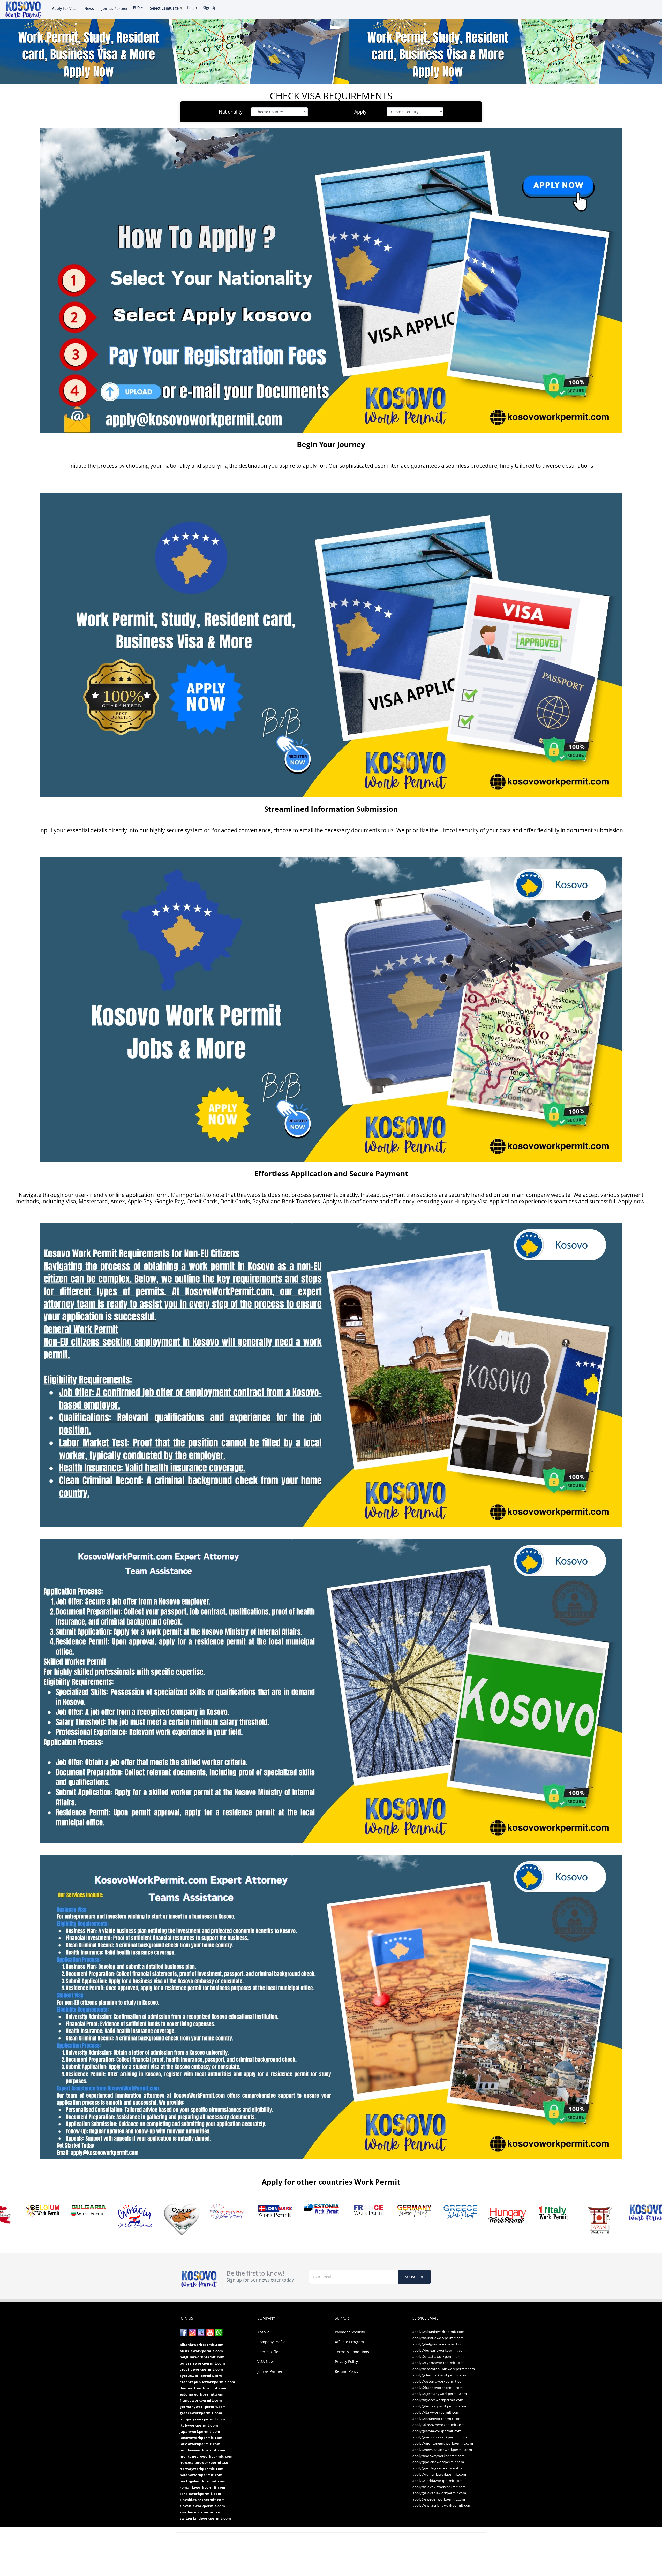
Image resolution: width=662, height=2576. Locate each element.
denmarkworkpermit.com (203, 2388)
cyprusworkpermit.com (201, 2376)
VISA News (266, 2362)
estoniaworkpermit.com (202, 2394)
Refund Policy (347, 2371)
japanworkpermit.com (200, 2431)
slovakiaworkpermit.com (202, 2500)
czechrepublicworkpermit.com (208, 2382)
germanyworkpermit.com (203, 2407)
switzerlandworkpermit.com (205, 2518)
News (89, 8)
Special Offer (269, 2352)
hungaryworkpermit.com (202, 2419)
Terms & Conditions (352, 2352)
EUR (137, 8)
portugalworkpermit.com (203, 2481)
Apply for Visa (64, 8)
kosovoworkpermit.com (201, 2438)
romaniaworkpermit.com (203, 2487)
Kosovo (263, 2332)
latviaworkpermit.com (200, 2444)
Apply (360, 112)
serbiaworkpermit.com (200, 2494)
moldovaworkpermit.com (203, 2450)
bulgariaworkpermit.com (202, 2363)
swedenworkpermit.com (202, 2512)
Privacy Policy (346, 2362)
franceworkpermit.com (201, 2400)
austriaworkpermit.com (201, 2351)
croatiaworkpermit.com (201, 2369)
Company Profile (271, 2342)
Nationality (231, 112)
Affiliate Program (349, 2342)
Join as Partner (115, 8)
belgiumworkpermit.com (202, 2357)
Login (192, 8)
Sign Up (210, 8)
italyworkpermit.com (199, 2425)
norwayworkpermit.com (202, 2469)
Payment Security (350, 2332)
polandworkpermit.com (201, 2475)
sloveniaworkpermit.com (202, 2506)
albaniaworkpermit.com (202, 2345)
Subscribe (415, 2277)
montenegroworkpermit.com (206, 2456)
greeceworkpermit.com (201, 2413)
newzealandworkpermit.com (206, 2462)
